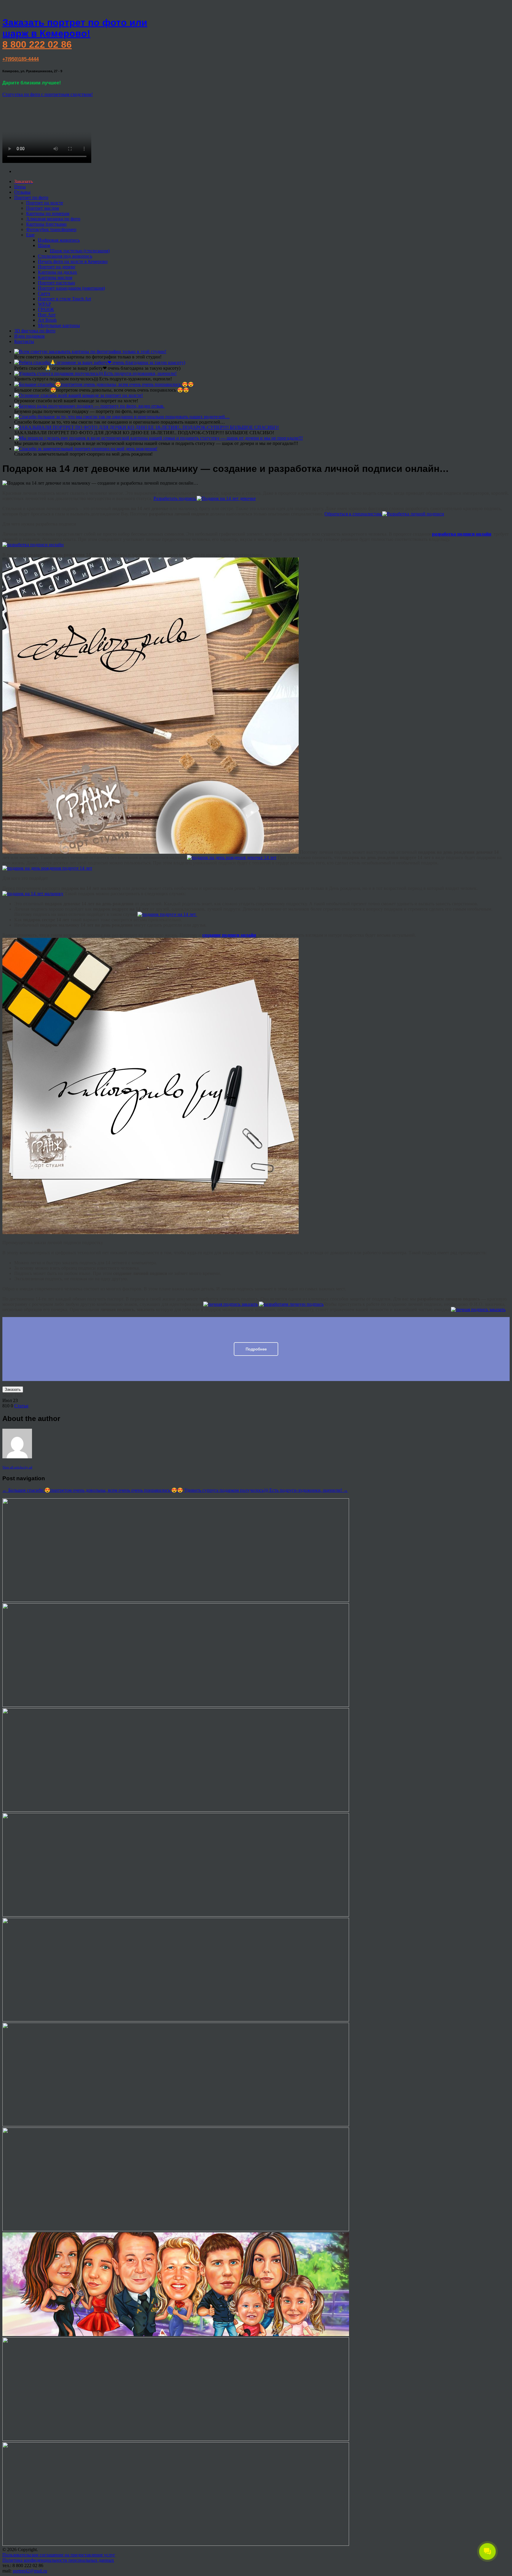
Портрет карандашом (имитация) (71, 288)
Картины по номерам (48, 213)
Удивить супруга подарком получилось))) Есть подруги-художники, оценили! (266, 1490)
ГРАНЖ (46, 309)
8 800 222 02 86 (37, 44)
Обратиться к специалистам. (353, 514)
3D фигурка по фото (35, 331)
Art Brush (47, 320)
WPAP (44, 304)
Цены (20, 187)
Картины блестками (46, 224)
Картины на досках (57, 272)
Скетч (44, 293)
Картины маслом (55, 277)
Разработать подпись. (175, 498)
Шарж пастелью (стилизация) (80, 251)
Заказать (13, 1389)
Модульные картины (59, 325)
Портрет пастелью (56, 283)
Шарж (44, 245)
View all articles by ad (17, 1467)
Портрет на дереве (57, 267)
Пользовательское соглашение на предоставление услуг (59, 2555)
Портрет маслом (43, 208)
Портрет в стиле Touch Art (64, 299)
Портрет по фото (31, 197)
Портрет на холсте (45, 203)
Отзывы (22, 192)
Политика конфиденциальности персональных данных (58, 2560)
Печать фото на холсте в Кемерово (73, 261)
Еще (30, 235)
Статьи (21, 1406)
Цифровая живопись (59, 240)
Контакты (24, 341)
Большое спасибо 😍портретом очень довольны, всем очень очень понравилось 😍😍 (93, 1490)
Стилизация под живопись (65, 256)
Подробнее (256, 1349)
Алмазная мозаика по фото (53, 219)
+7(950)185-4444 (21, 59)
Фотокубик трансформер (51, 229)
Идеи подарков (29, 336)
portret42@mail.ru (30, 2571)
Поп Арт (47, 315)
